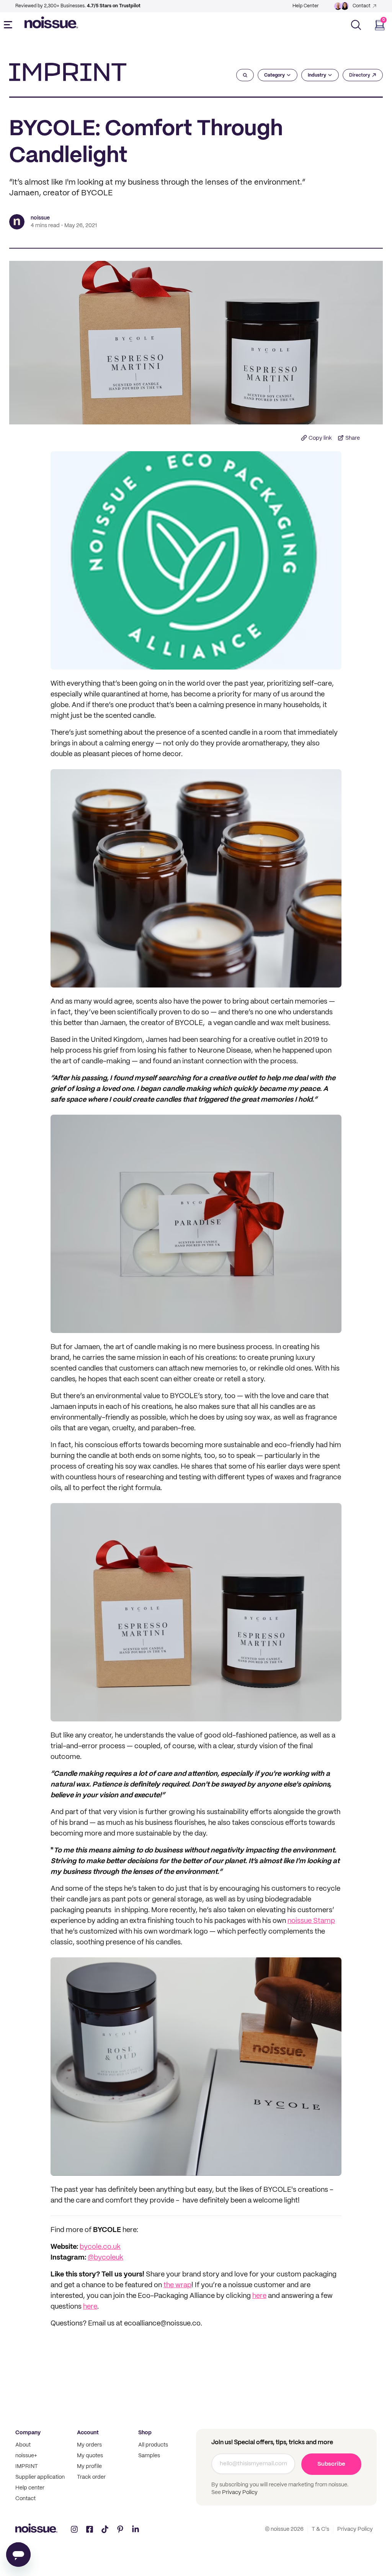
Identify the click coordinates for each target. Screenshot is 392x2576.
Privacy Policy (239, 2492)
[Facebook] (90, 2529)
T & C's (320, 2529)
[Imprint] (68, 72)
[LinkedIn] (136, 2529)
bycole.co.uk (100, 2247)
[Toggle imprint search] (245, 75)
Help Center (305, 6)
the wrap (177, 2285)
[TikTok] (105, 2529)
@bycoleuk (105, 2258)
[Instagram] (74, 2529)
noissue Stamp (311, 1921)
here (259, 2296)
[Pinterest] (120, 2529)
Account (88, 2433)
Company (28, 2433)
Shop (145, 2433)
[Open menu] (10, 25)
